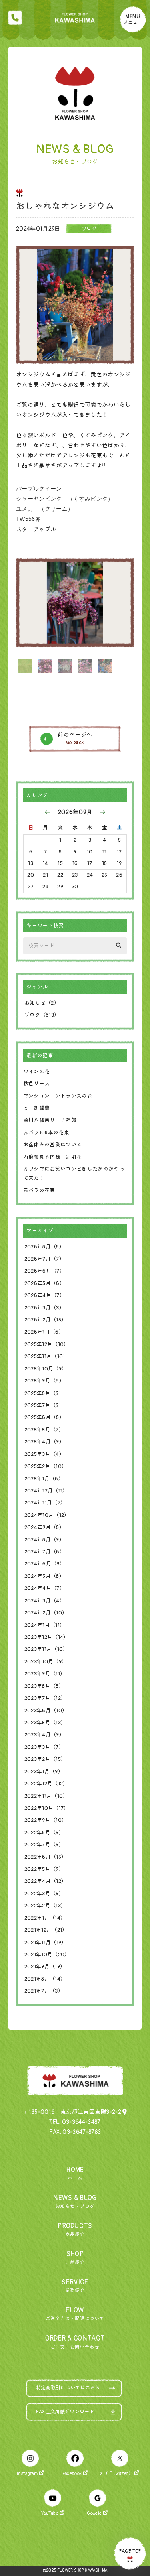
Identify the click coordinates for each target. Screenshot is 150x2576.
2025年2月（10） (46, 1466)
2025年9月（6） (44, 1381)
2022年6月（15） (46, 1857)
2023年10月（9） (46, 1662)
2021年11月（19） (46, 1943)
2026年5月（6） (45, 1283)
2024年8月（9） (44, 1540)
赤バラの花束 (39, 1190)
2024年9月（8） (44, 1527)
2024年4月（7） (45, 1588)
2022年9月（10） (46, 1820)
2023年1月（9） (44, 1772)
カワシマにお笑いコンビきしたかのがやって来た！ (74, 1174)
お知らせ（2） (42, 1003)
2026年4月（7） (45, 1295)
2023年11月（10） (46, 1649)
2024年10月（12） (47, 1515)
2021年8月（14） (45, 1979)
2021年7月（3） (44, 1991)
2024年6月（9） (45, 1564)
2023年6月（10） (46, 1711)
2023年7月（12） (45, 1698)
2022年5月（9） (44, 1869)
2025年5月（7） (44, 1430)
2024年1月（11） (45, 1625)
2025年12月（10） (47, 1344)
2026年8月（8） (44, 1247)
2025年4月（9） (44, 1442)
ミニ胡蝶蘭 (37, 1108)
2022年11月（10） (46, 1796)
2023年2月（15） (45, 1759)
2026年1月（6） (44, 1332)
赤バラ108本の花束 (46, 1133)
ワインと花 (37, 1072)
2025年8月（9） (44, 1393)
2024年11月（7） (45, 1503)
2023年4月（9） (44, 1735)
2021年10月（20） (47, 1955)
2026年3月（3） (44, 1308)
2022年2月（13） (45, 1906)
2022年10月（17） (47, 1808)
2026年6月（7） (45, 1271)
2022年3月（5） (44, 1894)
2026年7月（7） (44, 1259)
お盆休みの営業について (53, 1145)
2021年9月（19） (45, 1967)
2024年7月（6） (45, 1552)
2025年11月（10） (46, 1356)
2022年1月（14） (45, 1918)
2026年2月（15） (46, 1320)
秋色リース (37, 1084)
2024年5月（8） (44, 1576)
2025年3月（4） (44, 1454)
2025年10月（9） (46, 1369)
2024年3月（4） (45, 1601)
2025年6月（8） (44, 1417)
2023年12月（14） (47, 1637)
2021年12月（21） (46, 1930)
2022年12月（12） (46, 1784)
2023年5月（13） (45, 1723)
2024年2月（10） (46, 1613)
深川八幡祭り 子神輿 (50, 1120)
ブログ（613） (42, 1015)
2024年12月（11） (46, 1491)
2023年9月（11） (45, 1674)
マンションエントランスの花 (58, 1096)
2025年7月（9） (44, 1405)
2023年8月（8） (44, 1686)
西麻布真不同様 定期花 (53, 1157)
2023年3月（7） (44, 1747)
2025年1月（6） (44, 1479)
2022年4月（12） (46, 1881)
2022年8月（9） (44, 1833)
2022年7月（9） (44, 1845)
